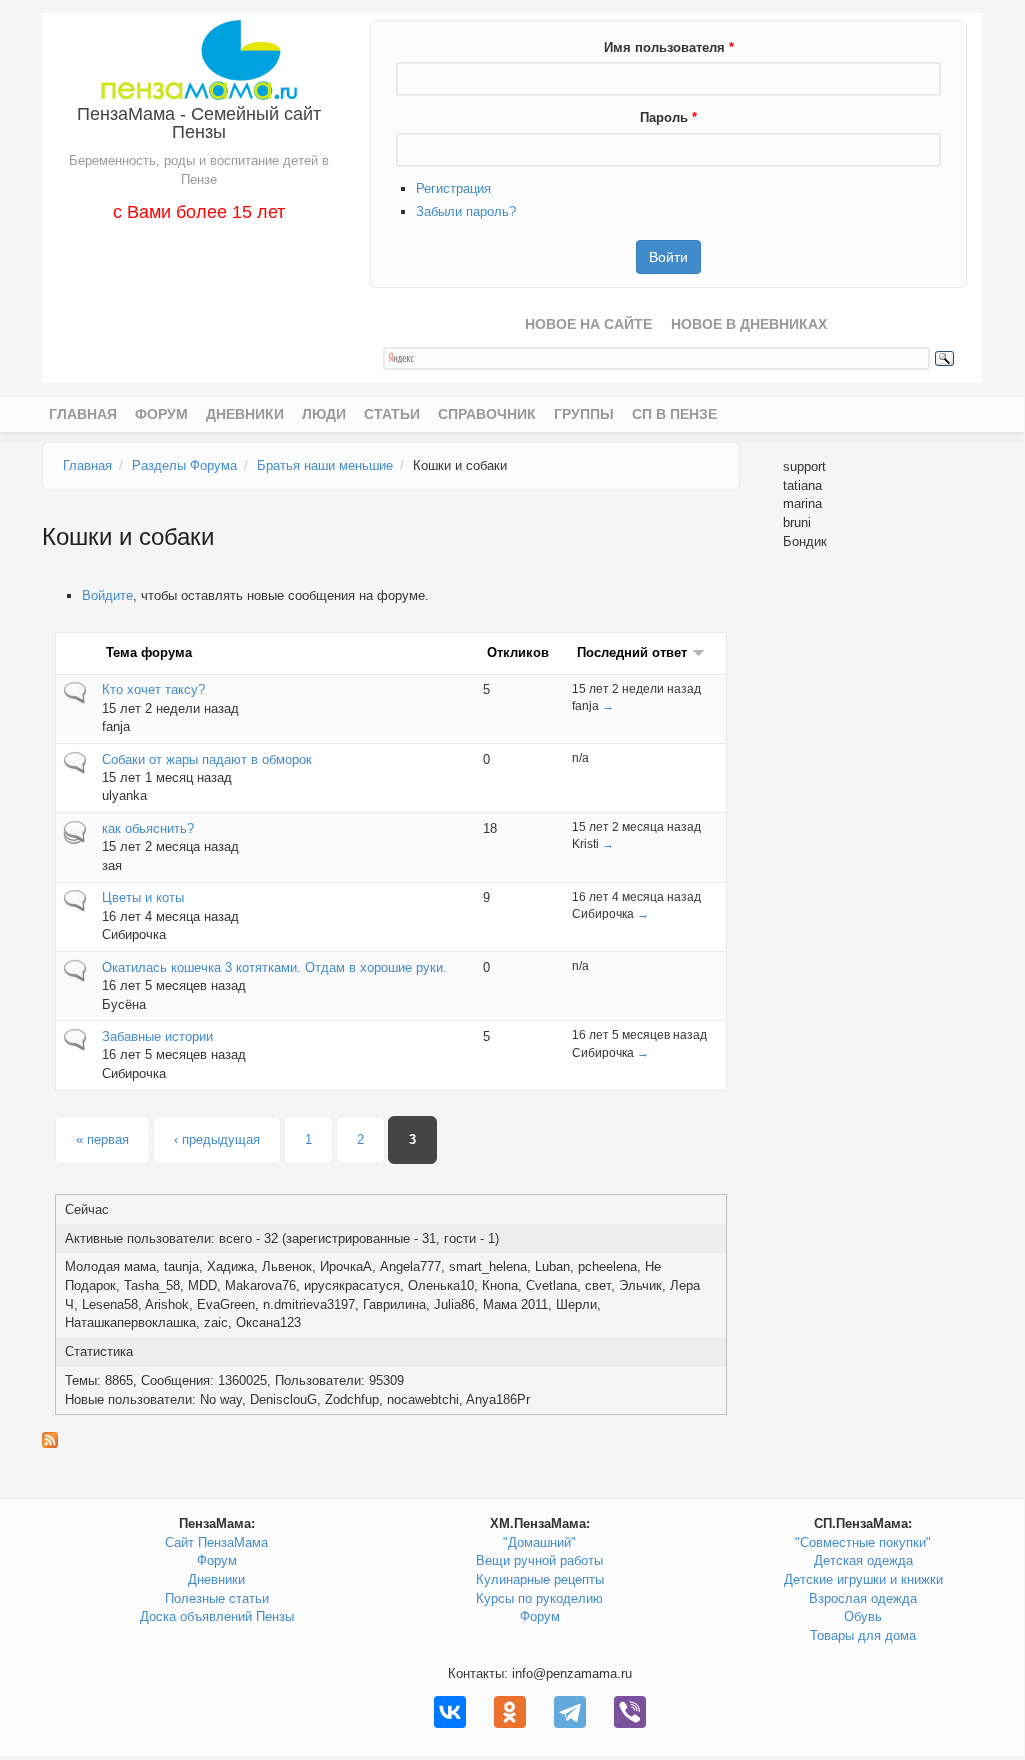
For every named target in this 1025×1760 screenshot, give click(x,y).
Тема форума (149, 652)
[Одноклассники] (510, 1712)
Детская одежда (863, 1560)
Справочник (487, 414)
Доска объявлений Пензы (217, 1616)
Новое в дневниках (749, 324)
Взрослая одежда (863, 1598)
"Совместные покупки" (863, 1542)
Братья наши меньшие (325, 465)
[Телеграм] (570, 1712)
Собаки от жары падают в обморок (207, 759)
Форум (161, 414)
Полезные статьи (217, 1598)
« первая (102, 1139)
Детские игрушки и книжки (863, 1579)
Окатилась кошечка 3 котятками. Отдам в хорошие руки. (274, 967)
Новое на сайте (588, 324)
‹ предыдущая (217, 1139)
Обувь (863, 1616)
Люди (324, 414)
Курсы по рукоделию (539, 1598)
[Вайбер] (630, 1712)
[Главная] (198, 58)
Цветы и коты (143, 897)
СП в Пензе (674, 414)
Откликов (518, 652)
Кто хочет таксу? (153, 689)
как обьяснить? (148, 828)
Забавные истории (157, 1036)
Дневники (245, 414)
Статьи (392, 414)
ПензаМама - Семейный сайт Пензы (199, 123)
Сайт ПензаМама (216, 1542)
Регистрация (453, 188)
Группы (584, 414)
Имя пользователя (669, 47)
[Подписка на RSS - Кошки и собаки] (391, 1440)
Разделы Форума (184, 465)
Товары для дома (863, 1635)
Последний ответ (632, 652)
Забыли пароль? (466, 211)
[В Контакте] (450, 1712)
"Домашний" (539, 1542)
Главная (83, 414)
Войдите (107, 595)
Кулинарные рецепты (540, 1579)
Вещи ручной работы (539, 1560)
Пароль (668, 117)
